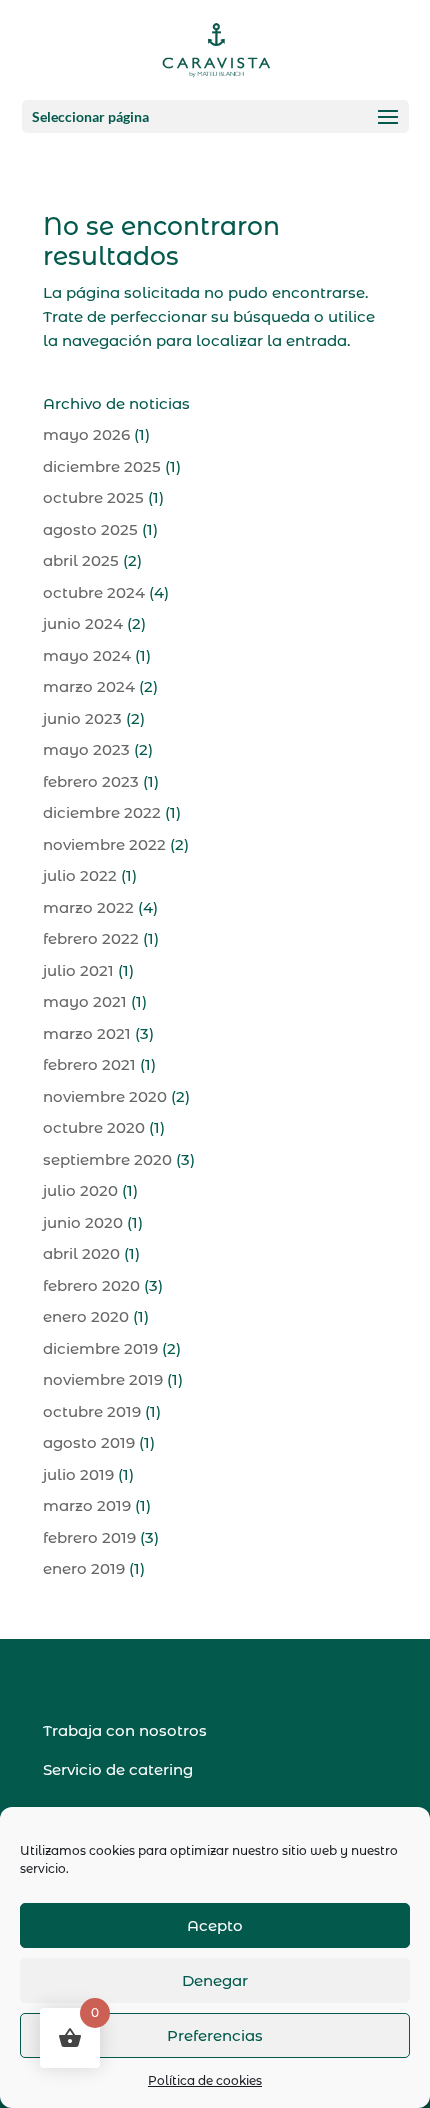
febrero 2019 (89, 1537)
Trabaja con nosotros (125, 1730)
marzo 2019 (87, 1505)
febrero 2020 (91, 1285)
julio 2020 (80, 1190)
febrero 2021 (89, 1064)
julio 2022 (80, 875)
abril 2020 (81, 1253)
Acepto (215, 1925)
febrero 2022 (91, 938)
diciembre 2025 (102, 466)
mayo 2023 (86, 749)
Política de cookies (205, 2080)
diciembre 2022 (102, 812)
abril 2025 (81, 560)
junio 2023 (82, 718)
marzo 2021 (87, 1033)
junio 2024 (83, 623)
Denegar (215, 1980)
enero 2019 (84, 1568)
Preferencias (215, 2035)
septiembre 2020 (107, 1159)
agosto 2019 (89, 1442)
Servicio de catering (118, 1769)
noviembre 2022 (104, 844)
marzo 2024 (89, 686)
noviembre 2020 (105, 1096)
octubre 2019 (92, 1411)
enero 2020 (86, 1316)
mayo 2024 (87, 655)
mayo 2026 (86, 434)
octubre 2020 (94, 1127)
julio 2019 (78, 1474)
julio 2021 (78, 970)
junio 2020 (83, 1222)
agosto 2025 (90, 529)
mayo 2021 (85, 1001)
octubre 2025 (93, 497)
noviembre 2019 (103, 1379)
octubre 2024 (94, 592)
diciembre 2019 (100, 1348)
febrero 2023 (91, 781)
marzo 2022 (88, 907)
